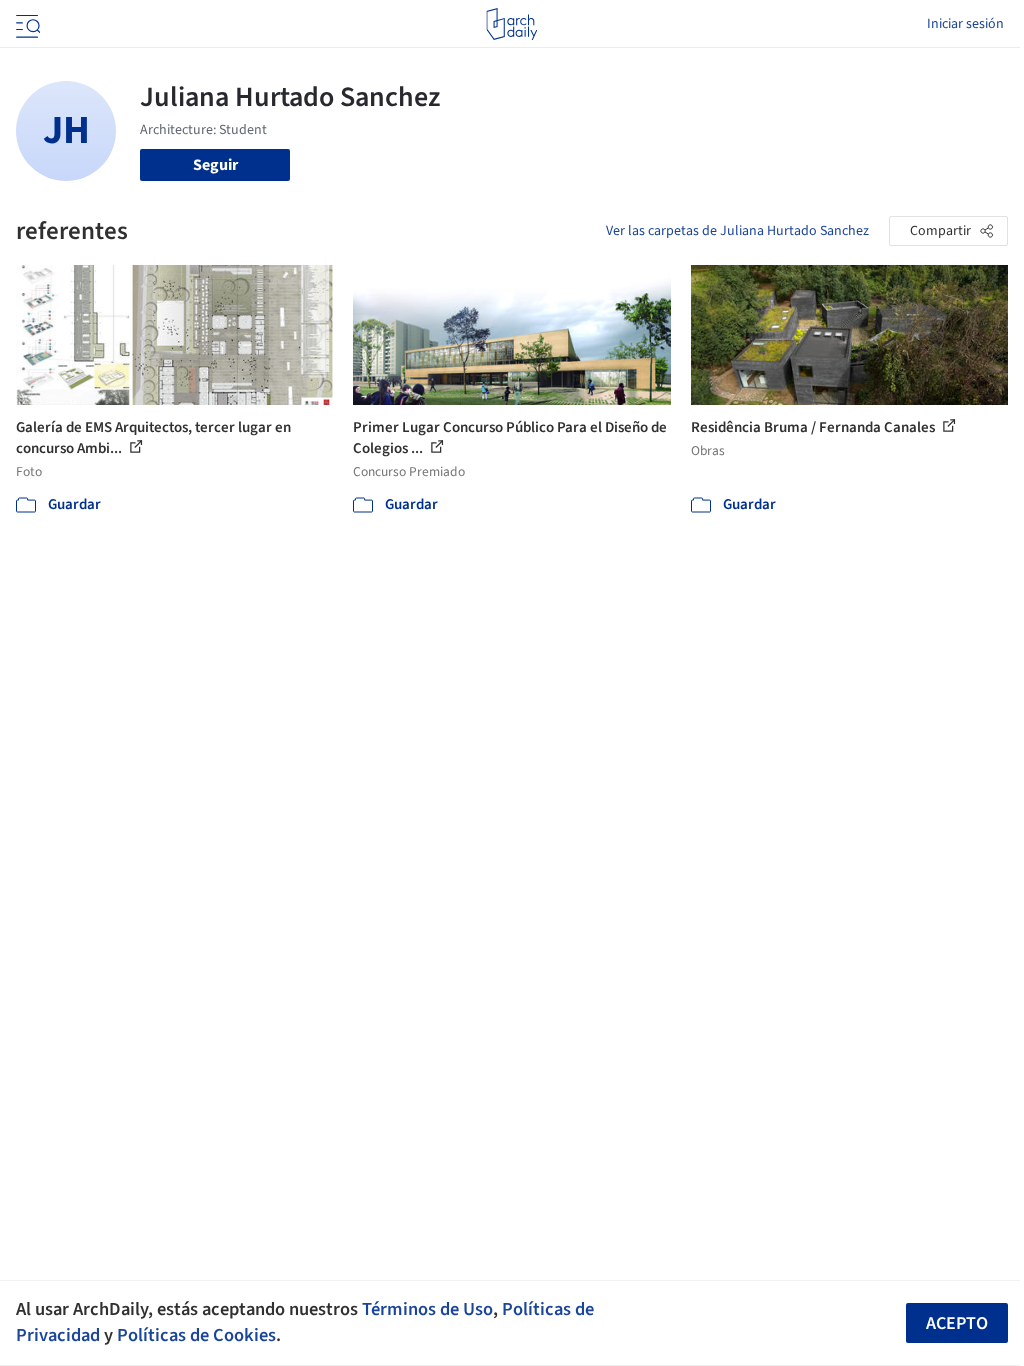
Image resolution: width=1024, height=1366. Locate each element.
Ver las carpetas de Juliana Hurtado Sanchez (737, 231)
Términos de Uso (427, 1309)
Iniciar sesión (965, 24)
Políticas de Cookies (196, 1335)
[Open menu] (26, 24)
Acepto (957, 1323)
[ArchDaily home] (511, 24)
